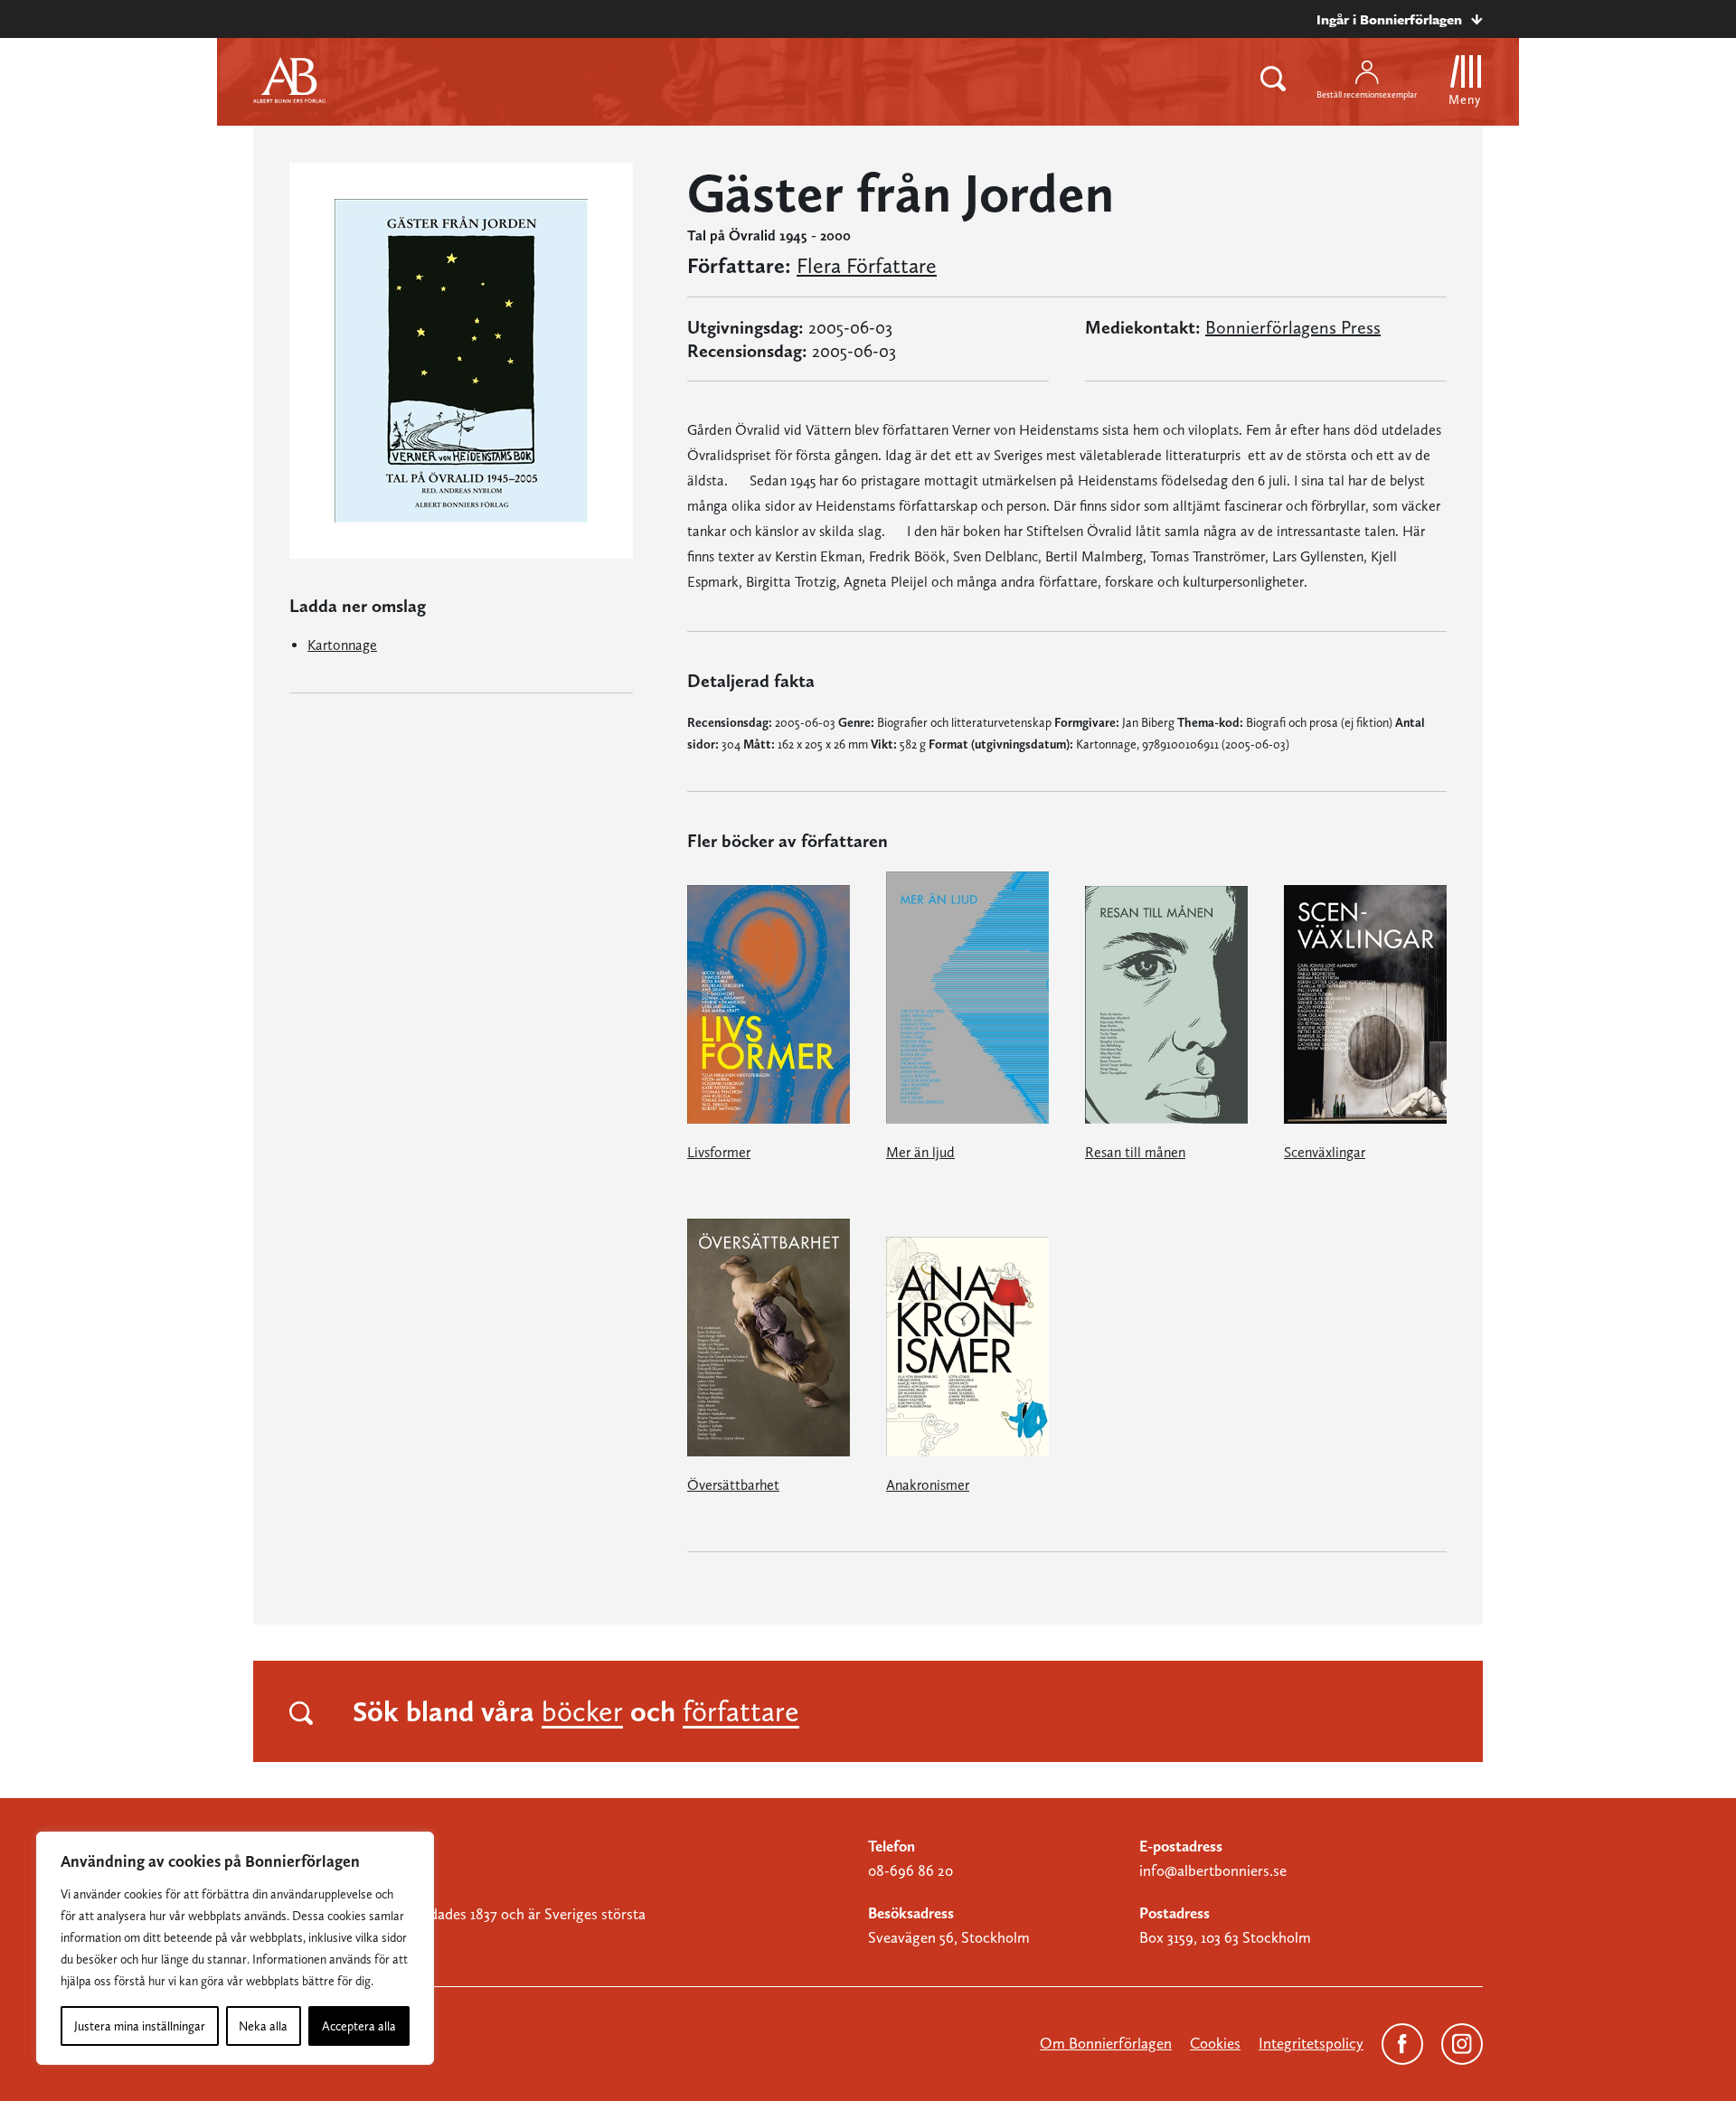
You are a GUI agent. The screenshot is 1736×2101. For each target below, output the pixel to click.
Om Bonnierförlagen (1106, 2043)
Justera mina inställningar (140, 2026)
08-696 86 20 (910, 1870)
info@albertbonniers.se (1213, 1870)
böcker (582, 1711)
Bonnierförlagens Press (1293, 327)
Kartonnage (342, 645)
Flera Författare (867, 266)
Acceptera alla (359, 2026)
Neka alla (263, 2026)
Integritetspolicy (1311, 2043)
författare (741, 1711)
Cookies (1215, 2043)
